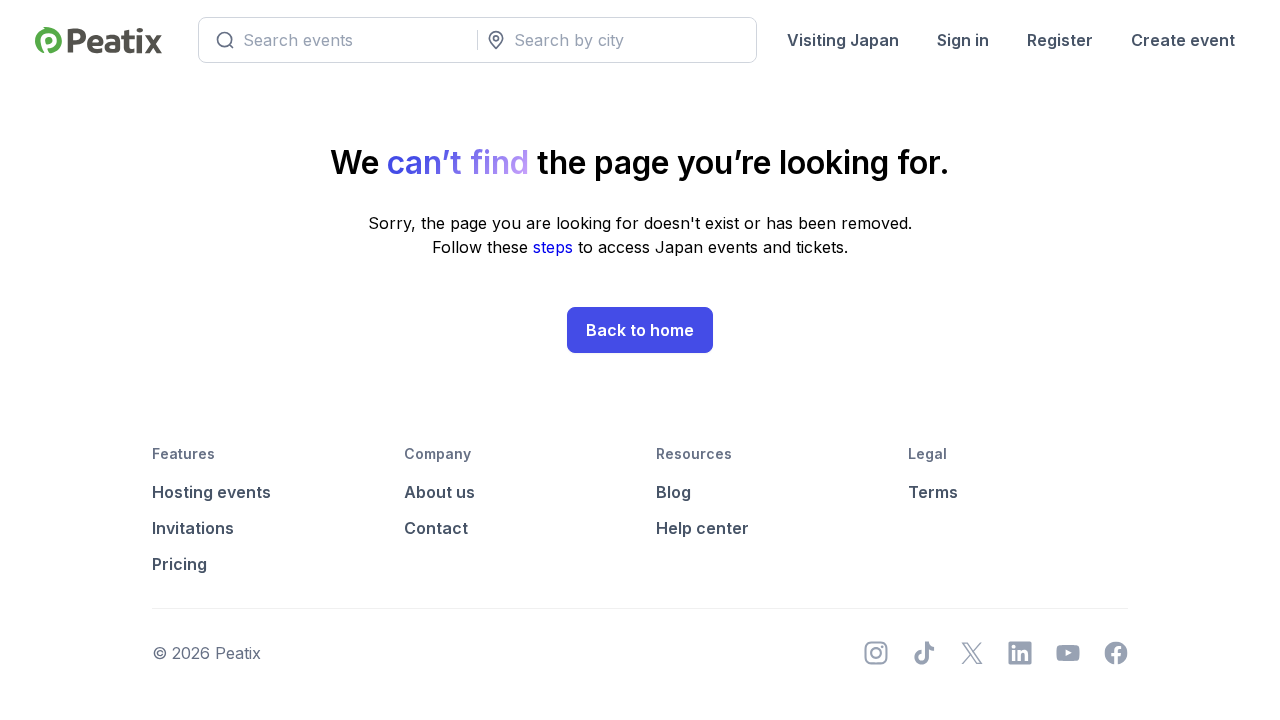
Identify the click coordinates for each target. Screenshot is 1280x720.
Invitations (193, 528)
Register (1060, 40)
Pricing (179, 564)
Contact (436, 528)
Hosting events (211, 492)
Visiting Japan (843, 40)
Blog (673, 492)
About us (439, 492)
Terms (933, 492)
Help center (702, 528)
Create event (1183, 40)
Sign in (963, 40)
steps (555, 247)
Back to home (640, 330)
